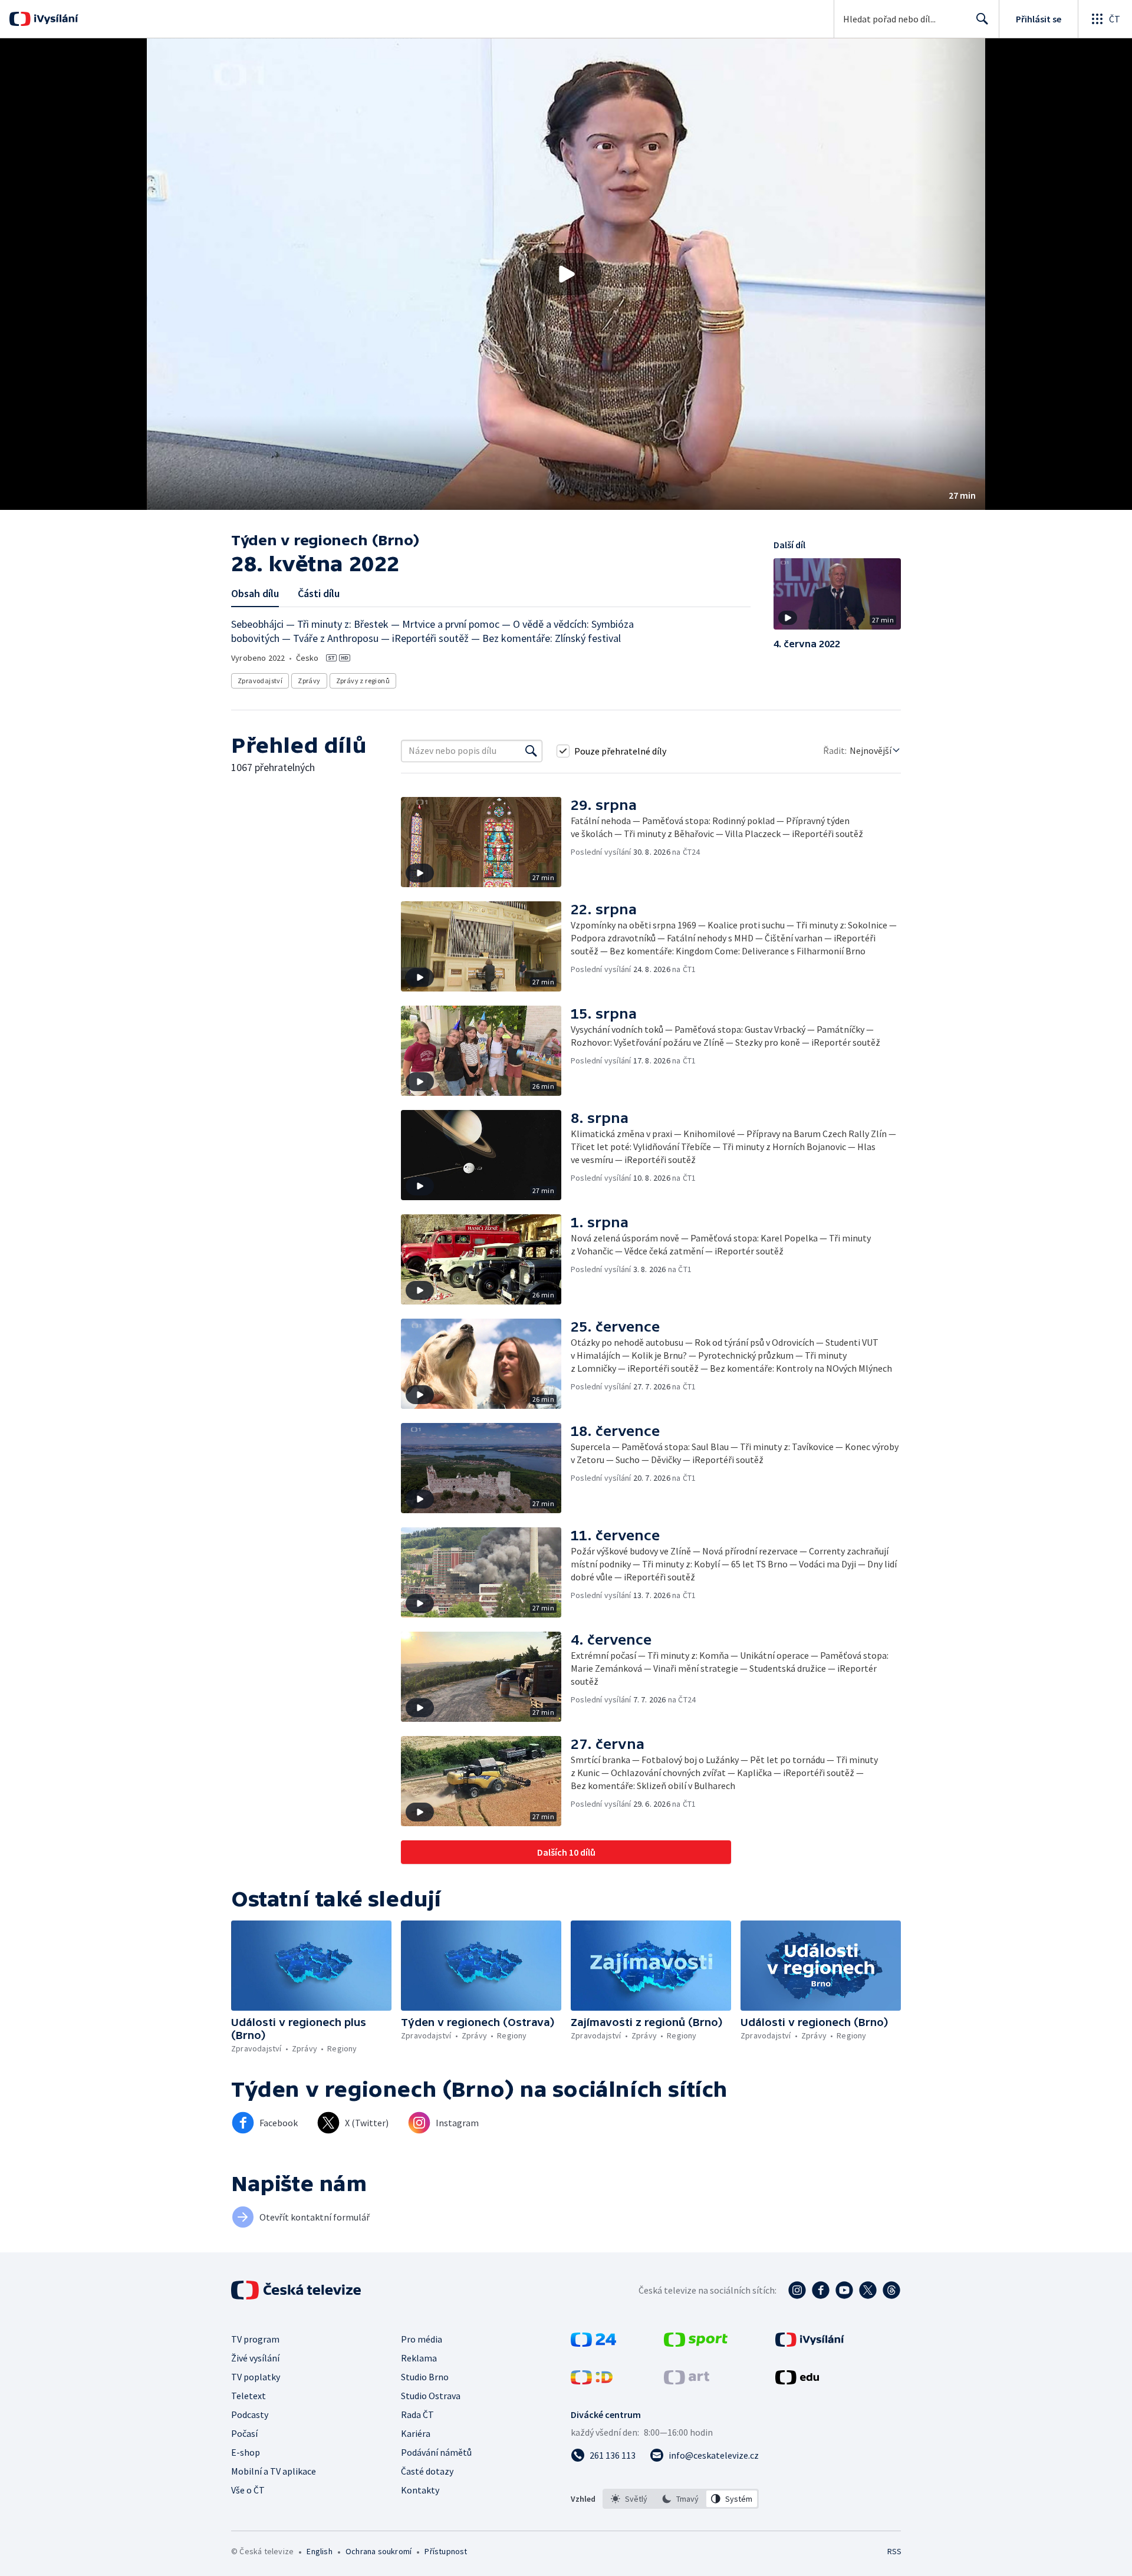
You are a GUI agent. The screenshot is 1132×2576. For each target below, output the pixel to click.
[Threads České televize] (891, 2290)
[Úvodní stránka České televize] (297, 2290)
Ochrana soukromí (379, 2551)
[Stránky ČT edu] (797, 2381)
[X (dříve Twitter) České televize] (868, 2290)
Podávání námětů (436, 2452)
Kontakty (420, 2490)
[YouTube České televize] (844, 2290)
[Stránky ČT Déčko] (592, 2381)
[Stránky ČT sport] (696, 2343)
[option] (629, 2499)
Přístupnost (446, 2551)
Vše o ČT (248, 2490)
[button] (566, 274)
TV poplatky (256, 2377)
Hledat (982, 19)
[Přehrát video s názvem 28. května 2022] (566, 274)
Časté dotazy (427, 2471)
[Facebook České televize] (821, 2290)
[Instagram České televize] (797, 2290)
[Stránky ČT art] (687, 2381)
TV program (255, 2339)
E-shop (246, 2452)
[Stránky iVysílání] (810, 2343)
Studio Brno (425, 2377)
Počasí (244, 2433)
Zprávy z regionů (363, 681)
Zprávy (309, 681)
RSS (894, 2551)
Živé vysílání (255, 2358)
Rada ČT (417, 2414)
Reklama (419, 2358)
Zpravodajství (260, 681)
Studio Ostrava (431, 2396)
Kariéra (416, 2433)
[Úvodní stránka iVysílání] (55, 19)
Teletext (249, 2396)
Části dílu (319, 593)
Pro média (422, 2339)
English (319, 2551)
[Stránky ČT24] (593, 2343)
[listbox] (681, 2499)
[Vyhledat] (531, 751)
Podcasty (250, 2414)
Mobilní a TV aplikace (274, 2471)
